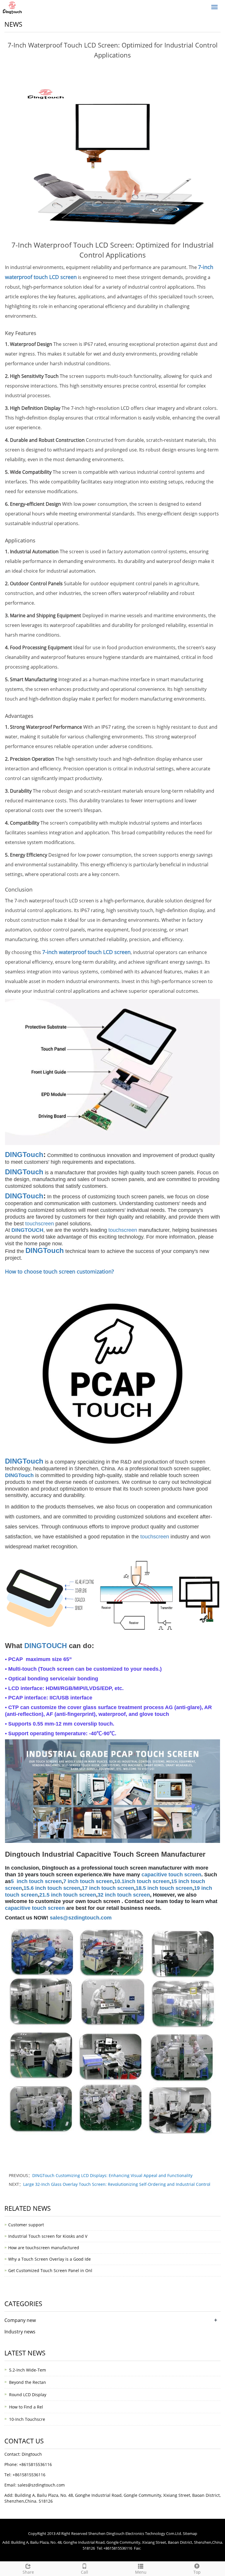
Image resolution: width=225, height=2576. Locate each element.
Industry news (20, 2332)
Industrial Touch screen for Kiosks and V (48, 2236)
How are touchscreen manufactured (44, 2248)
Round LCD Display (28, 2395)
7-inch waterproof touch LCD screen (86, 952)
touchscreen (40, 1224)
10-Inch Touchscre (27, 2419)
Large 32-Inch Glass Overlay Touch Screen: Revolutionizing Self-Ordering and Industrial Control (117, 2184)
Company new (20, 2320)
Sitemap (190, 2533)
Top (197, 2572)
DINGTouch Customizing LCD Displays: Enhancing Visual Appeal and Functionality (112, 2175)
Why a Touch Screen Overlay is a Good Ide (50, 2259)
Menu (141, 2572)
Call (85, 2572)
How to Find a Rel (26, 2407)
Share (28, 2572)
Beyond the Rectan (28, 2382)
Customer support (26, 2225)
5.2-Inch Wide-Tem (28, 2370)
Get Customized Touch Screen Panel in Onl (50, 2270)
